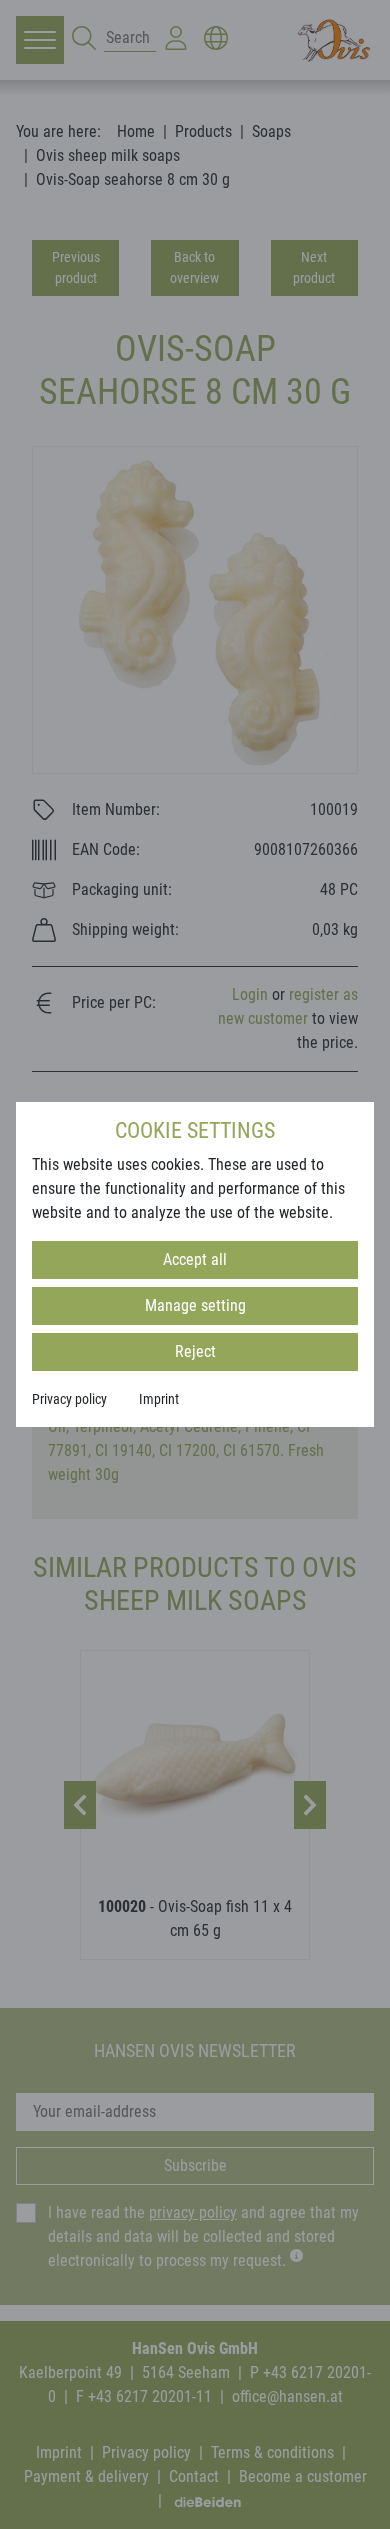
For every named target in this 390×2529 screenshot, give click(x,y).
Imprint (159, 1399)
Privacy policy (69, 1399)
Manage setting (195, 1305)
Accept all (195, 1259)
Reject (195, 1351)
